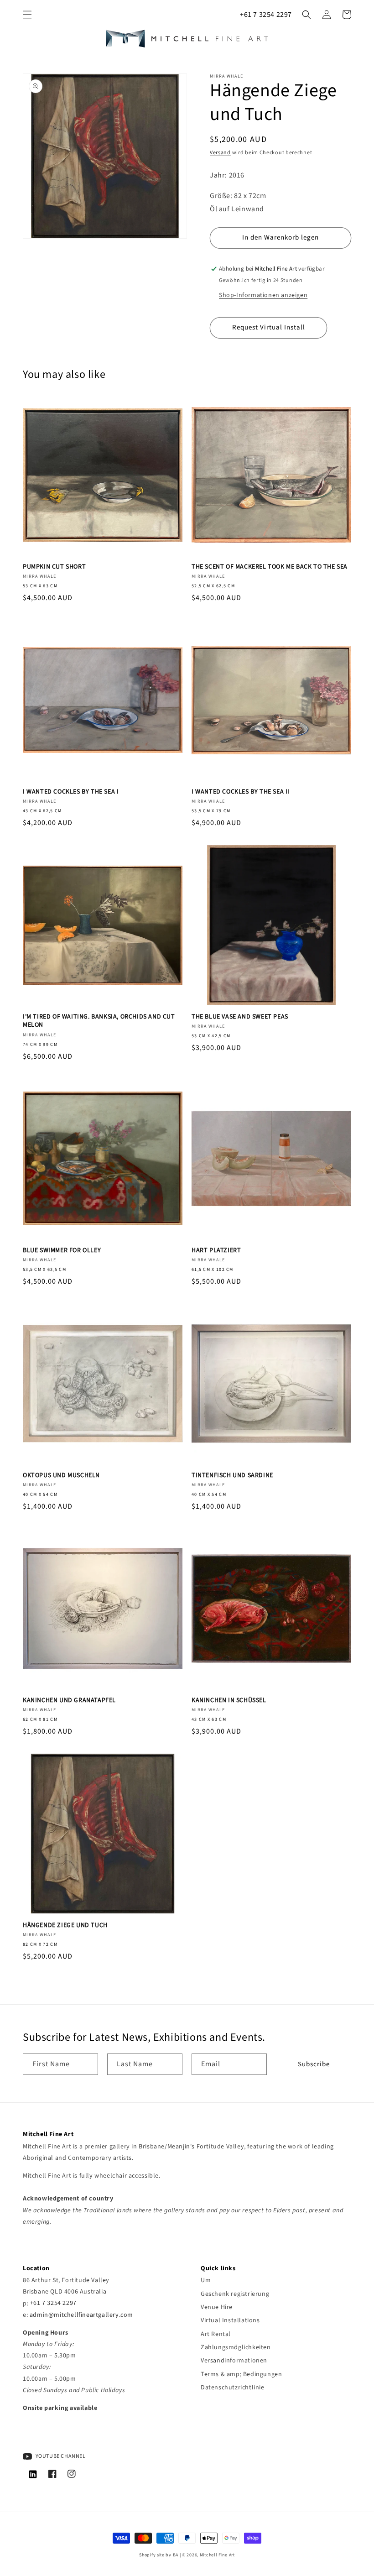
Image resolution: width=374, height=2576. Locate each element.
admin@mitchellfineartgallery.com (81, 2315)
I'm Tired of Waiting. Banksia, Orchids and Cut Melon (99, 1021)
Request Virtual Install (269, 327)
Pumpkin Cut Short (54, 567)
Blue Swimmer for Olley (62, 1250)
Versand (220, 153)
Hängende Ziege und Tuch (65, 1925)
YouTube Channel (60, 2456)
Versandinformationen (234, 2361)
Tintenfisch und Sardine (232, 1475)
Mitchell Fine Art (217, 2555)
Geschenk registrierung (235, 2294)
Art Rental (216, 2334)
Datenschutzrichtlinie (233, 2388)
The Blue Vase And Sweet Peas (240, 1017)
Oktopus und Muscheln (61, 1475)
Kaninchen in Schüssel (229, 1700)
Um (206, 2280)
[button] (27, 15)
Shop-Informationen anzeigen (263, 295)
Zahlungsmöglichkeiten (236, 2347)
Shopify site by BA (159, 2555)
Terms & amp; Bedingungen (241, 2374)
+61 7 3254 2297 (266, 15)
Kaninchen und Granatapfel (69, 1700)
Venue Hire (217, 2307)
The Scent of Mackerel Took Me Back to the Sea (270, 567)
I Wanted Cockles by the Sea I (71, 792)
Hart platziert (216, 1250)
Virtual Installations (230, 2320)
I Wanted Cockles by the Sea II (241, 792)
